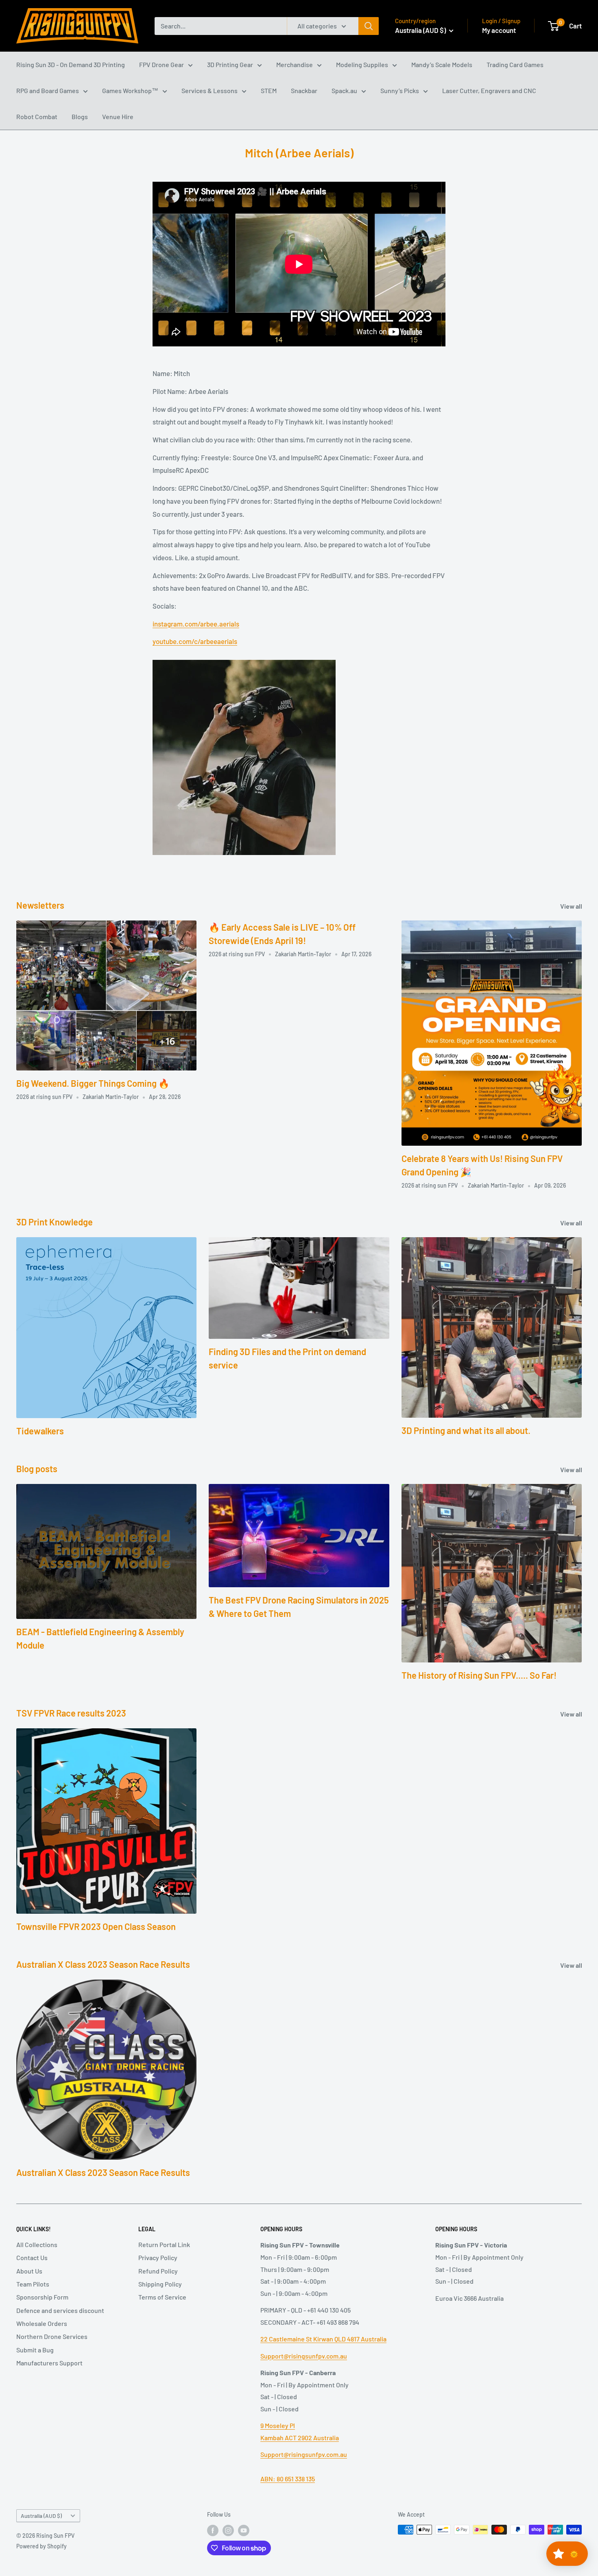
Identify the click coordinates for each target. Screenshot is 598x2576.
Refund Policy (158, 2271)
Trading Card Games (515, 64)
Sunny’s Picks (400, 90)
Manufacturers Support (49, 2363)
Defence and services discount (60, 2310)
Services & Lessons (210, 90)
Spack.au (344, 90)
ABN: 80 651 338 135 (288, 2479)
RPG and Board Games (48, 90)
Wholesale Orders (42, 2323)
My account (499, 30)
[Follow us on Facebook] (213, 2530)
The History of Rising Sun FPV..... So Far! (479, 1675)
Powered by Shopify (41, 2546)
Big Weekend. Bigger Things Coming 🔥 (93, 1083)
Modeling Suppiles (362, 64)
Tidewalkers (40, 1431)
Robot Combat (37, 116)
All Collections (37, 2244)
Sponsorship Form (42, 2297)
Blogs (80, 116)
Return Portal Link (164, 2244)
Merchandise (295, 64)
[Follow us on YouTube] (244, 2530)
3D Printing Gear (230, 64)
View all (572, 906)
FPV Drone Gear (162, 64)
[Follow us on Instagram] (228, 2530)
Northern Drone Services (52, 2336)
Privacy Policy (158, 2257)
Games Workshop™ (130, 90)
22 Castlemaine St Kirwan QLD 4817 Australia (323, 2339)
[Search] (369, 26)
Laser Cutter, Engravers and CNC (489, 90)
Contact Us (32, 2257)
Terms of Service (162, 2297)
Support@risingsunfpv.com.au (304, 2356)
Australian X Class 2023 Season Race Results (103, 2172)
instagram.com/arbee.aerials (196, 624)
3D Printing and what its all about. (466, 1430)
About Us (29, 2271)
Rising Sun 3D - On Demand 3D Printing (71, 64)
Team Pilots (33, 2284)
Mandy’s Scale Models (442, 64)
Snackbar (304, 90)
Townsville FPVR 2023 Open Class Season (96, 1926)
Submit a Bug (35, 2350)
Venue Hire (118, 116)
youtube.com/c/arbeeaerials (195, 641)
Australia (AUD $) (41, 2516)
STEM (269, 90)
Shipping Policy (160, 2284)
